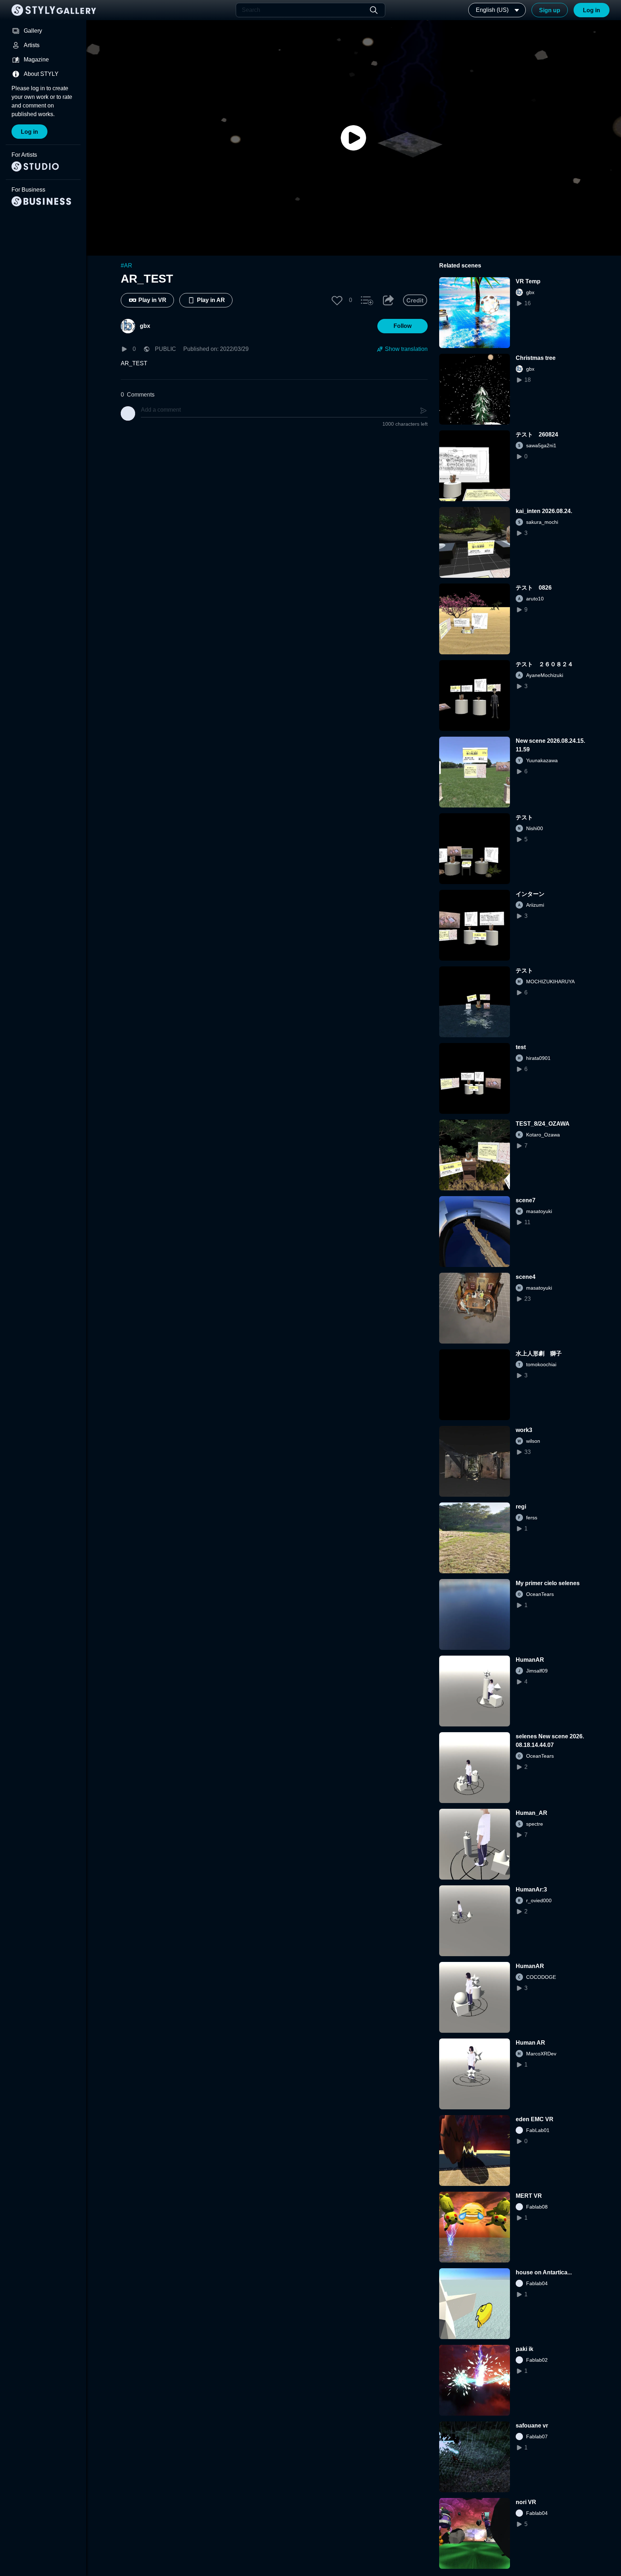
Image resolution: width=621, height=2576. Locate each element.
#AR (126, 266)
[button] (337, 300)
